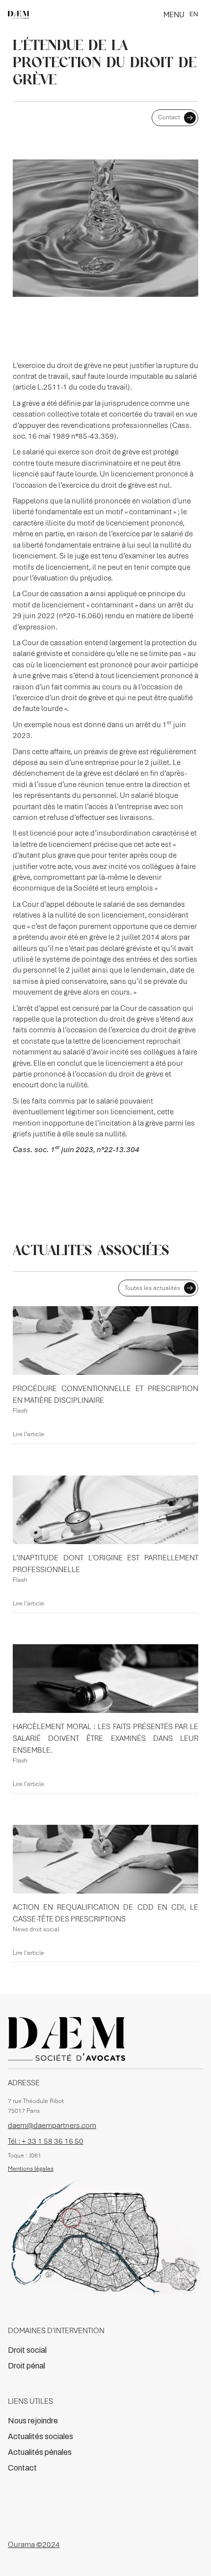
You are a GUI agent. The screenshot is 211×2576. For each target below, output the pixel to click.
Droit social (27, 2350)
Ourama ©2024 (34, 2545)
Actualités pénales (40, 2452)
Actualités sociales (40, 2436)
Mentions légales (31, 2169)
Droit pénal (26, 2366)
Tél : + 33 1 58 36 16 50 (46, 2141)
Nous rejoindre (33, 2421)
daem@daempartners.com (52, 2126)
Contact (22, 2468)
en (194, 14)
